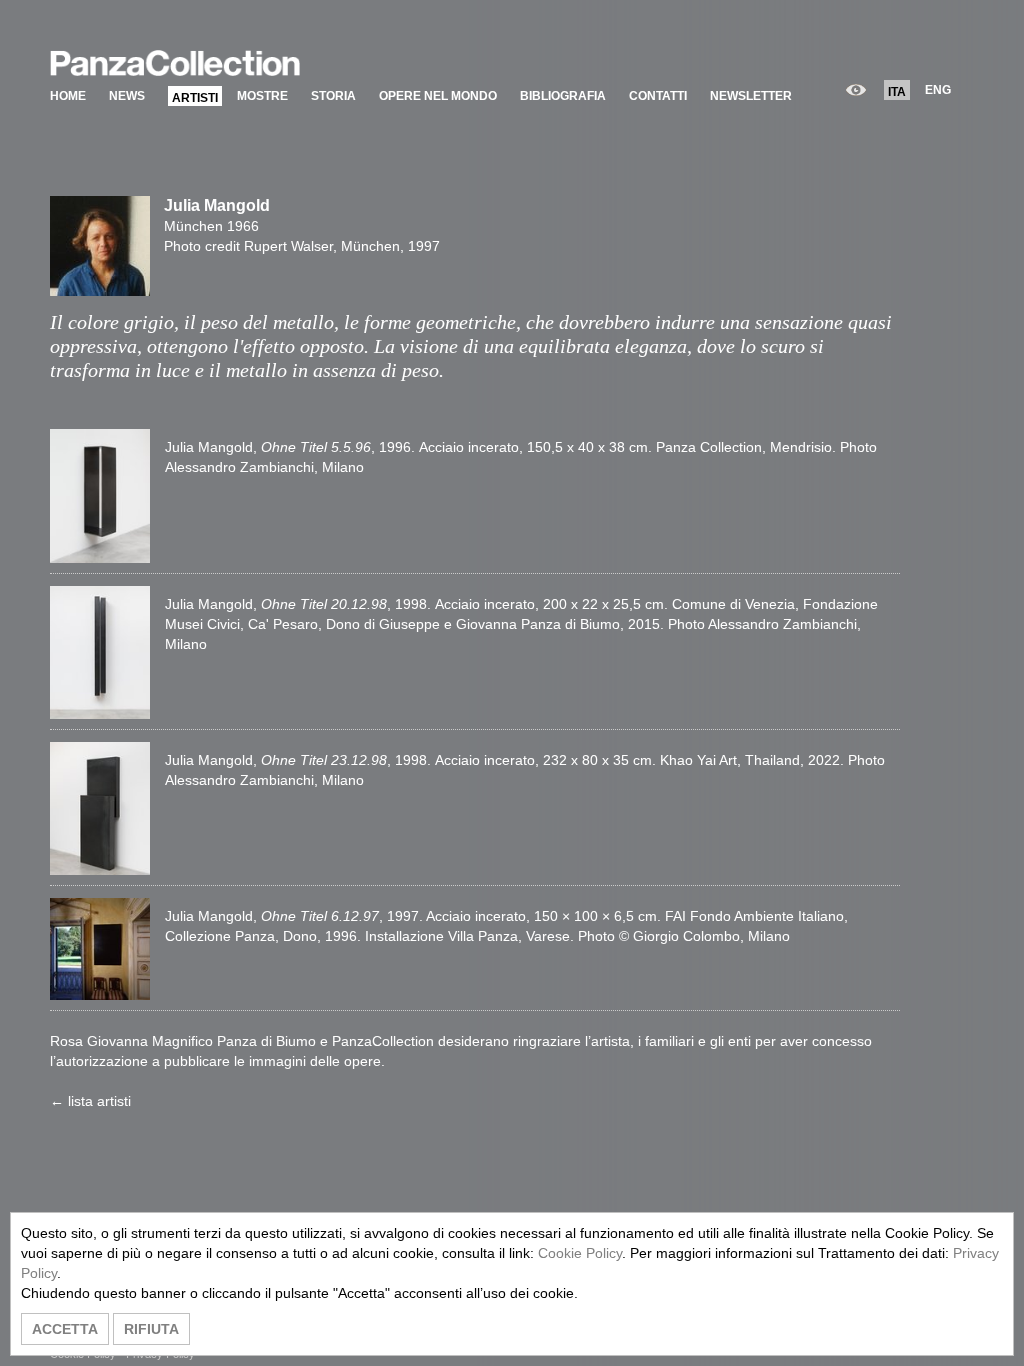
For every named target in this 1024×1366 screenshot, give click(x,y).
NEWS (127, 96)
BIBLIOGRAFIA (563, 96)
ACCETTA (65, 1329)
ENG (938, 90)
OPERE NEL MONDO (438, 96)
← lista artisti (90, 1101)
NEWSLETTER (751, 96)
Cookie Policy (580, 1253)
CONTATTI (658, 96)
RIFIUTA (151, 1329)
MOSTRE (262, 96)
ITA (897, 92)
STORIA (333, 96)
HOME (68, 96)
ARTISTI (195, 98)
